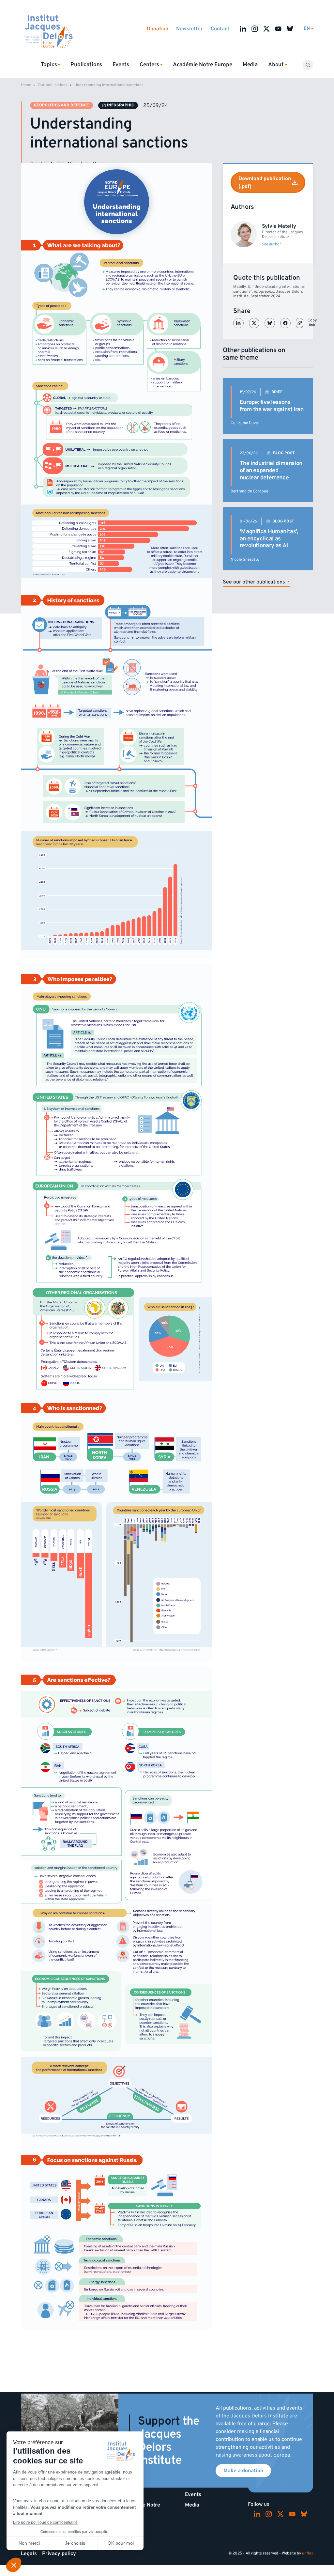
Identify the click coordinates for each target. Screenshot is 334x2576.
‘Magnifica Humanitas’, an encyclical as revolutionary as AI (269, 538)
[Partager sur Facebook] (285, 323)
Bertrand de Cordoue (249, 491)
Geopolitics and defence (61, 105)
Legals (29, 2553)
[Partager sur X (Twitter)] (254, 323)
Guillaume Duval (245, 423)
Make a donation (243, 2471)
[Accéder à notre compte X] (266, 29)
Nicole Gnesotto (245, 559)
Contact (220, 29)
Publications (86, 65)
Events (121, 65)
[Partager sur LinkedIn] (238, 323)
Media (250, 65)
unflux (308, 2553)
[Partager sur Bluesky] (270, 323)
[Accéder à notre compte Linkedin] (243, 29)
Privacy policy (59, 2553)
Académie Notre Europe (203, 65)
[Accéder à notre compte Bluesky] (290, 29)
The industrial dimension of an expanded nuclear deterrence (271, 470)
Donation (158, 29)
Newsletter (190, 29)
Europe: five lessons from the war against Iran (272, 406)
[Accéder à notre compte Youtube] (278, 29)
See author (272, 244)
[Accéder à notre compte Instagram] (255, 29)
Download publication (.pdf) (265, 182)
